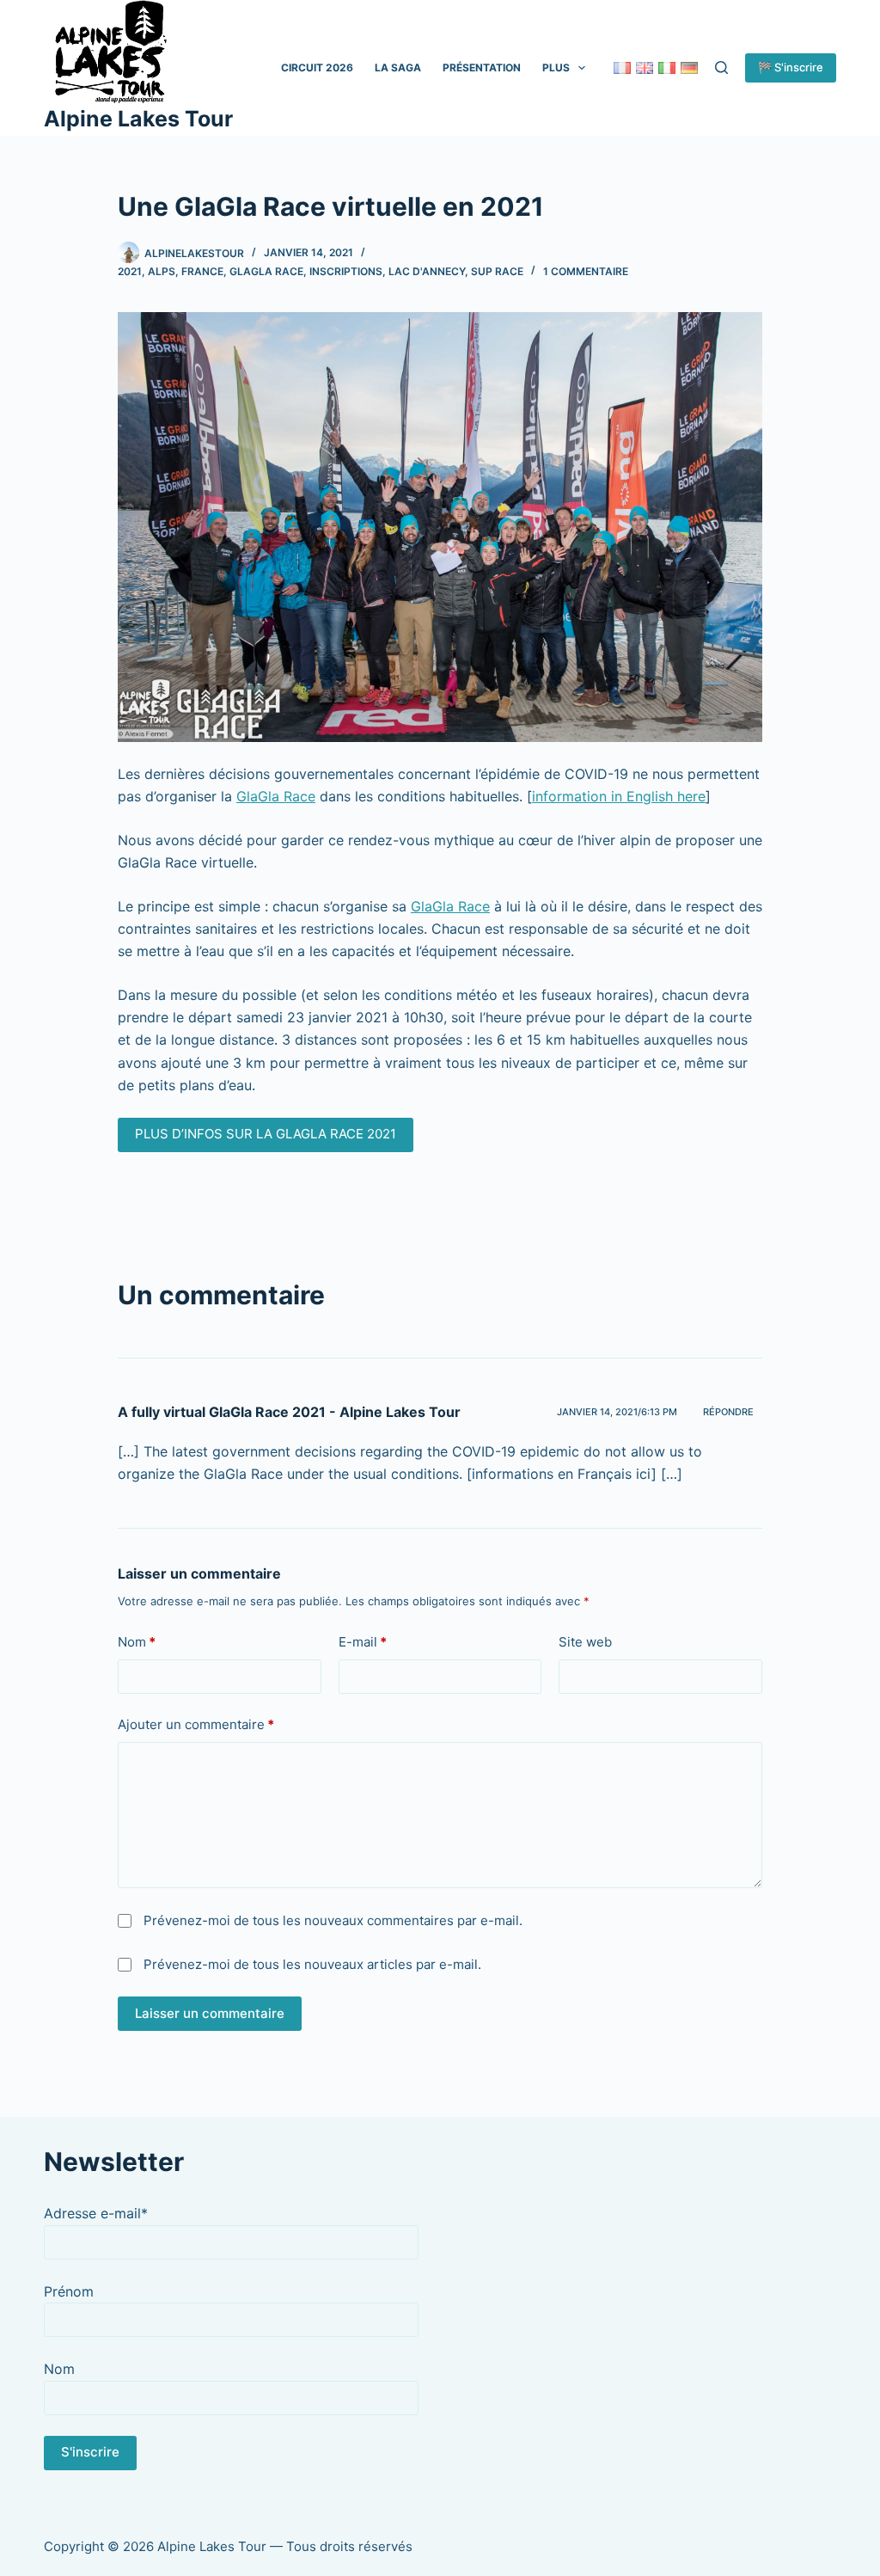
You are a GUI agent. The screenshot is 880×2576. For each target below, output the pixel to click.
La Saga (398, 67)
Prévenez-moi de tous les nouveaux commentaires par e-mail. (333, 1920)
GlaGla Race (276, 796)
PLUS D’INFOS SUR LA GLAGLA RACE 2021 (266, 1134)
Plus (556, 67)
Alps (162, 271)
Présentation (482, 67)
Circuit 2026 (317, 67)
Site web (585, 1642)
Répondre (728, 1412)
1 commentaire (586, 271)
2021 (130, 271)
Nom (137, 1642)
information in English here (619, 796)
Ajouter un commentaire (196, 1724)
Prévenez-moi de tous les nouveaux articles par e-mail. (312, 1964)
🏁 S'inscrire (791, 67)
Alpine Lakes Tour (138, 119)
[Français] (622, 68)
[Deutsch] (689, 68)
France (202, 271)
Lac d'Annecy (427, 271)
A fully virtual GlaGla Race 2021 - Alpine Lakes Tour (289, 1412)
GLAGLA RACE (266, 271)
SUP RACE (497, 271)
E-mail (363, 1642)
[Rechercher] (721, 67)
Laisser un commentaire (210, 2013)
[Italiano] (667, 68)
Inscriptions (346, 271)
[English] (645, 68)
